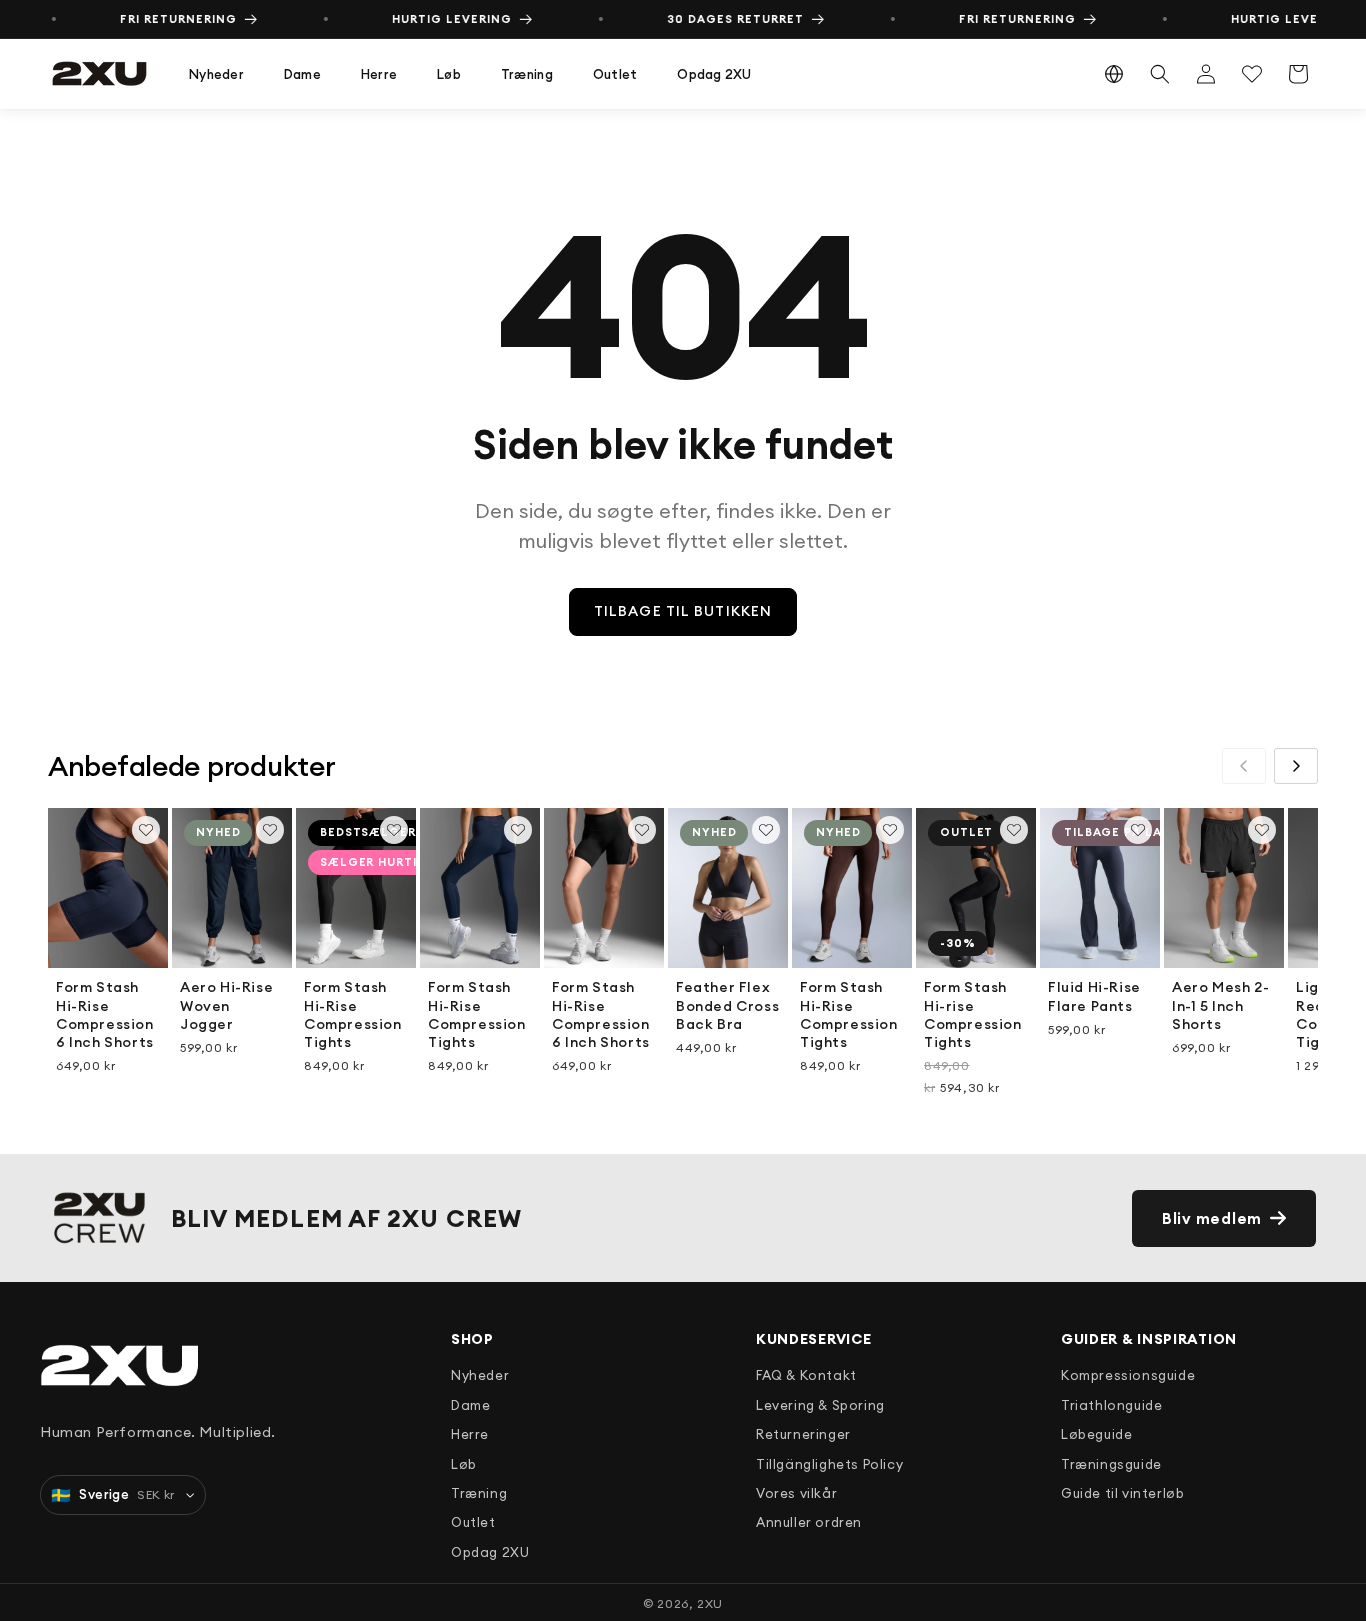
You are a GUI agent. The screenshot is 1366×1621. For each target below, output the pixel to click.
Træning (527, 74)
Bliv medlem (1212, 1218)
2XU (710, 1603)
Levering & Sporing (820, 1405)
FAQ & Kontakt (806, 1375)
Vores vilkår (796, 1493)
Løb (449, 74)
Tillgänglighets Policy (829, 1464)
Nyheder (216, 74)
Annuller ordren (809, 1522)
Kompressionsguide (1128, 1375)
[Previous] (1244, 766)
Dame (302, 74)
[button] (216, 74)
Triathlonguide (1111, 1405)
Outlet (615, 74)
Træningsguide (1111, 1464)
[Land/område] (1114, 74)
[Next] (1296, 766)
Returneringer (803, 1434)
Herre (379, 74)
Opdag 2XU (714, 74)
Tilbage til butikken (683, 611)
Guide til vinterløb (1122, 1493)
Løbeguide (1096, 1434)
